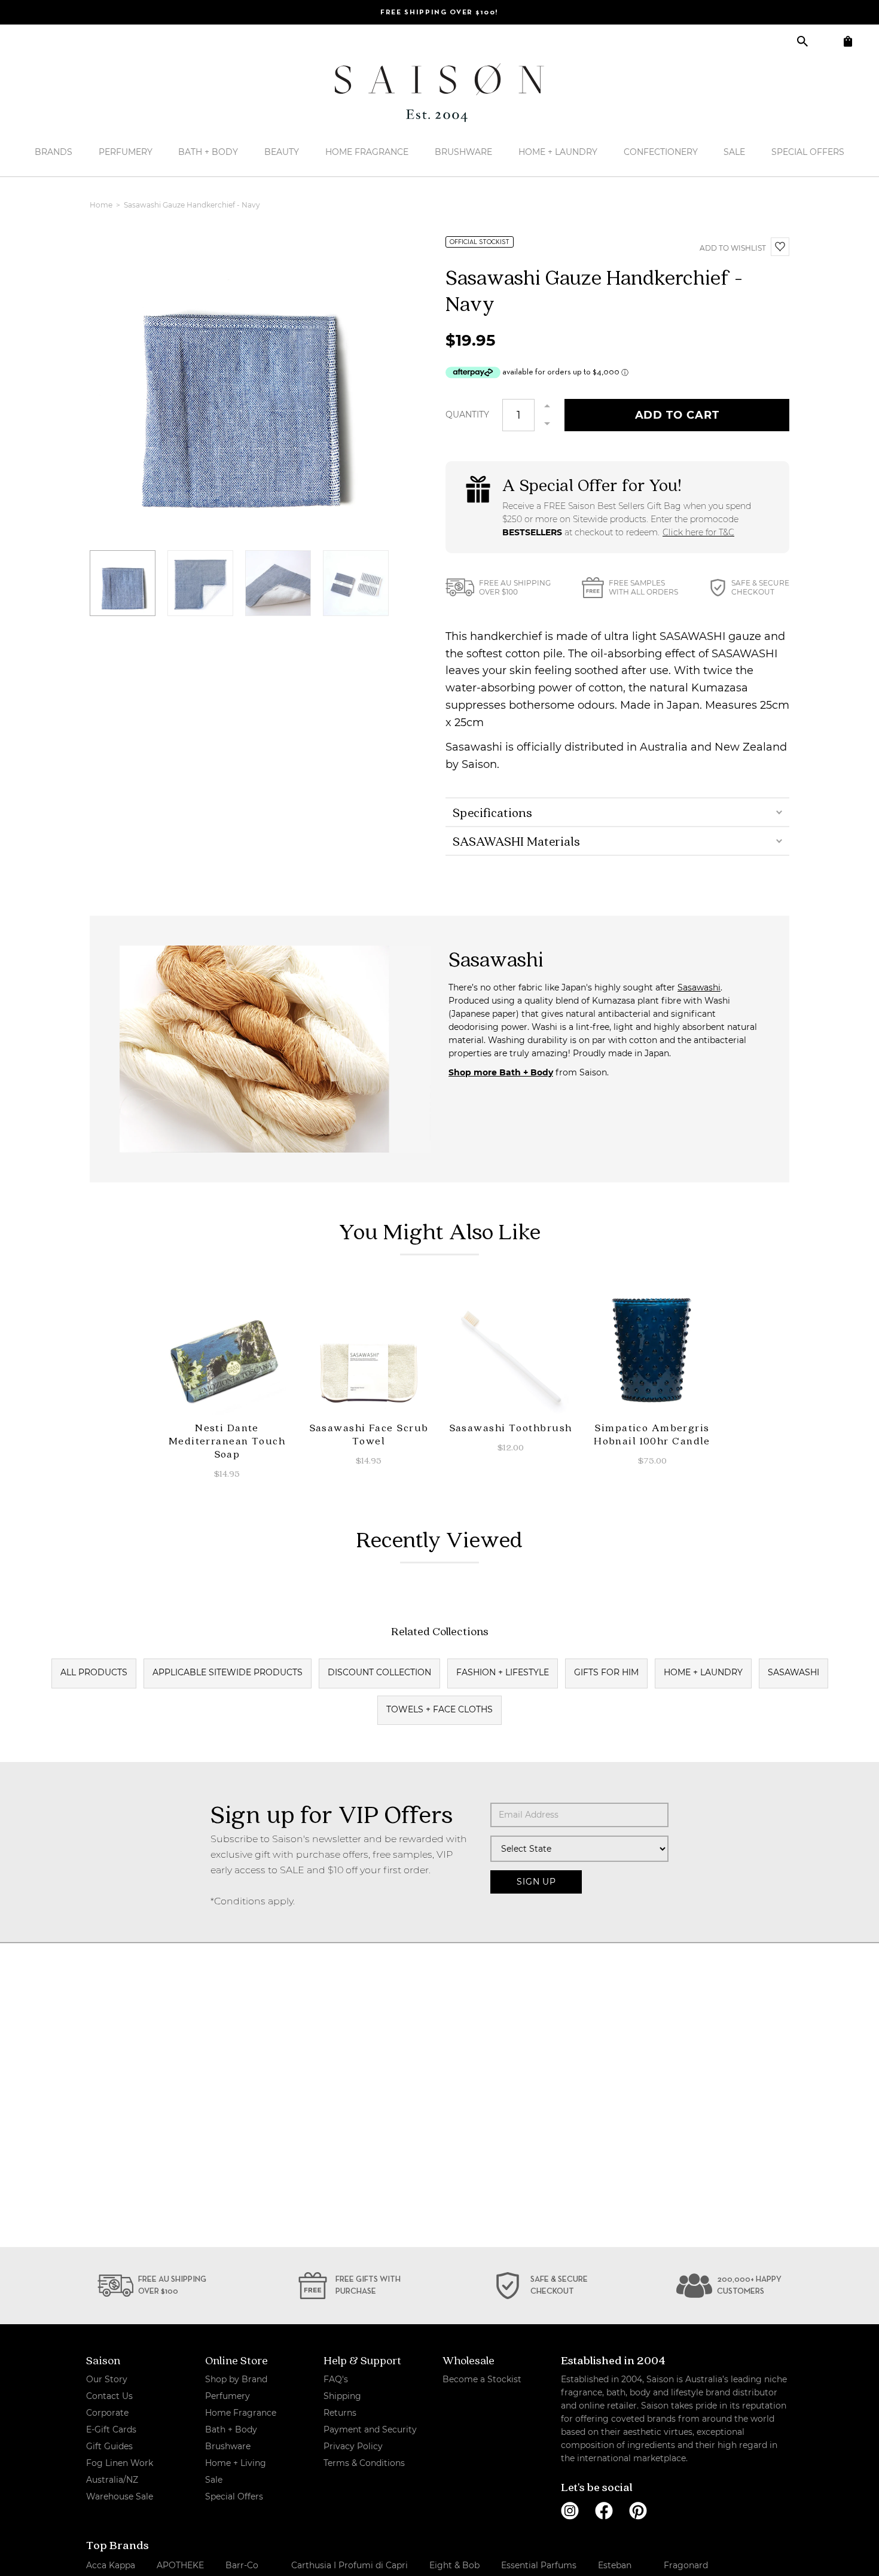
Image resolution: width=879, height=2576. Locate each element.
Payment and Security (370, 2429)
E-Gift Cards (111, 2429)
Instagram (570, 2511)
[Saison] (439, 93)
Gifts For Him (606, 1672)
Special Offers (808, 152)
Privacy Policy (353, 2446)
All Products (94, 1672)
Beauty (282, 152)
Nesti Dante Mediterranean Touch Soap (227, 1441)
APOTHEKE (180, 2565)
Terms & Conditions (364, 2463)
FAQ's (336, 2379)
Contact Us (109, 2396)
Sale (734, 152)
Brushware (463, 152)
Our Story (107, 2379)
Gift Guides (109, 2446)
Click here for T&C (698, 532)
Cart (848, 41)
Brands (54, 152)
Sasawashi (699, 987)
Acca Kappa (111, 2565)
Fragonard (686, 2565)
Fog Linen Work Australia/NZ (120, 2471)
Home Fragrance (367, 152)
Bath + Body (208, 152)
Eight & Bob (454, 2565)
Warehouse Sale (120, 2496)
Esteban (615, 2565)
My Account (825, 41)
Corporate (107, 2413)
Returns (340, 2413)
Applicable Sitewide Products (228, 1672)
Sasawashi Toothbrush (511, 1427)
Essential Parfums (539, 2565)
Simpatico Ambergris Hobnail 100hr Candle (652, 1434)
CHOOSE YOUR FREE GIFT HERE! (439, 13)
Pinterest (638, 2511)
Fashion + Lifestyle (503, 1672)
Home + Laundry (558, 152)
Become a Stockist (482, 2379)
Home (102, 205)
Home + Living (236, 2463)
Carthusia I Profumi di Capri (350, 2565)
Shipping (342, 2396)
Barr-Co (242, 2565)
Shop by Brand (236, 2379)
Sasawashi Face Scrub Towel (369, 1434)
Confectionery (661, 152)
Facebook (604, 2511)
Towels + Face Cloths (439, 1709)
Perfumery (126, 152)
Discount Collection (379, 1672)
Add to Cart (677, 415)
